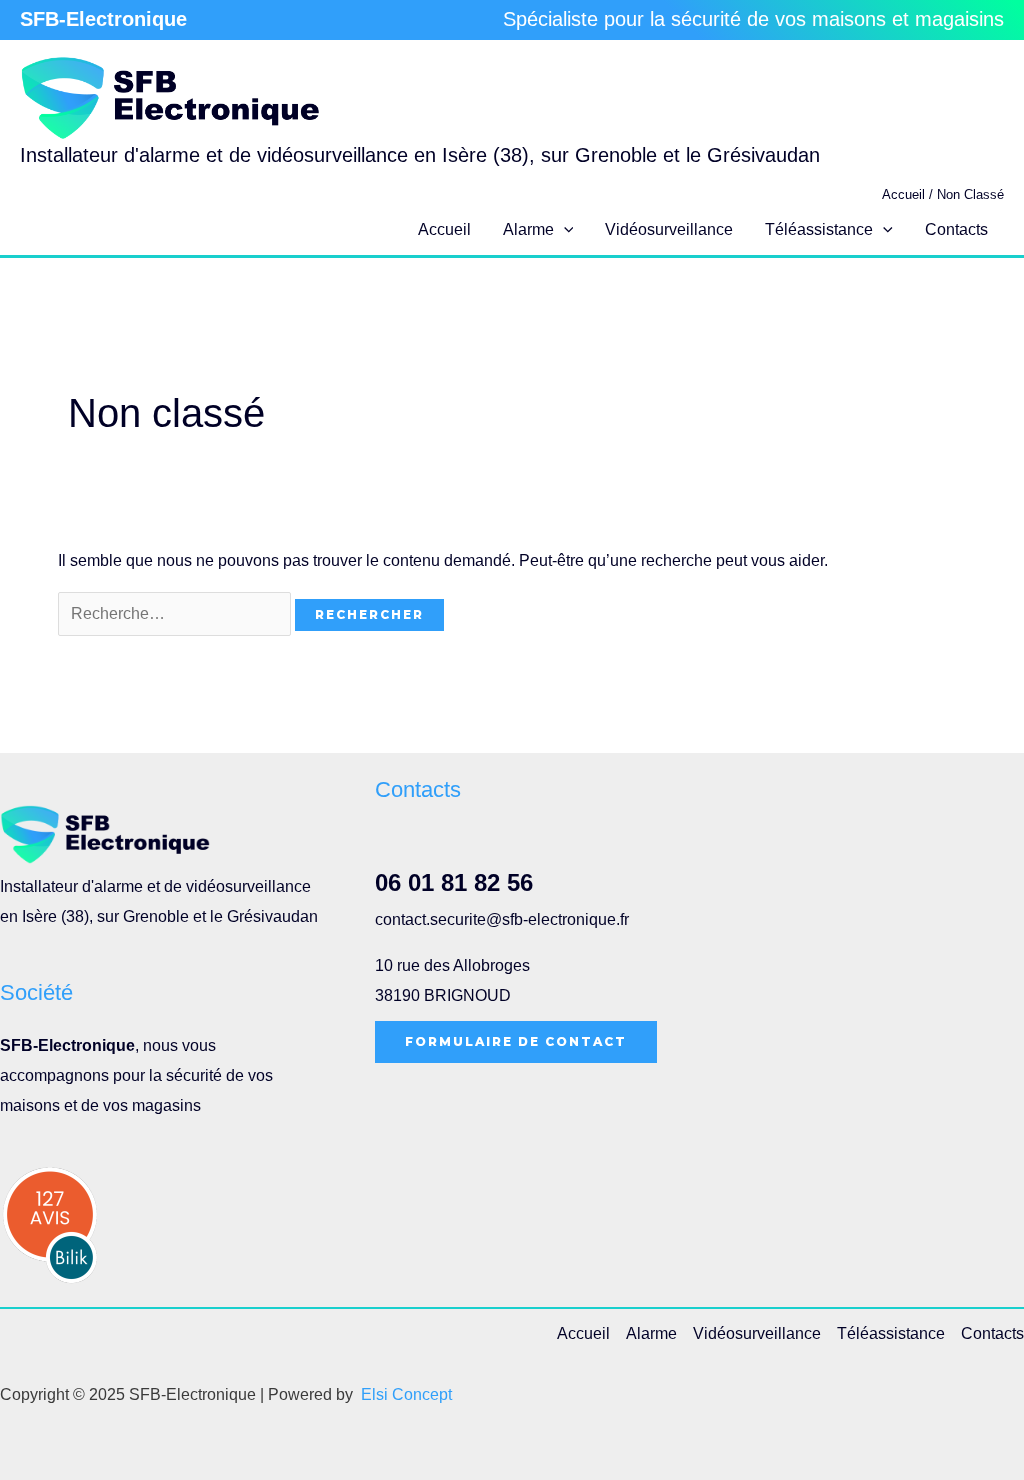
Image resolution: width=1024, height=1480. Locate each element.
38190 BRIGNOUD (443, 995)
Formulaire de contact (516, 1041)
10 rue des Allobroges (452, 965)
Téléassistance (819, 229)
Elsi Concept (406, 1394)
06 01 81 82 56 (454, 882)
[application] (564, 230)
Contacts (956, 229)
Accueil (444, 229)
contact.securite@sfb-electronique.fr (502, 919)
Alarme (528, 229)
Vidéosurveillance (669, 229)
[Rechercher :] (176, 613)
